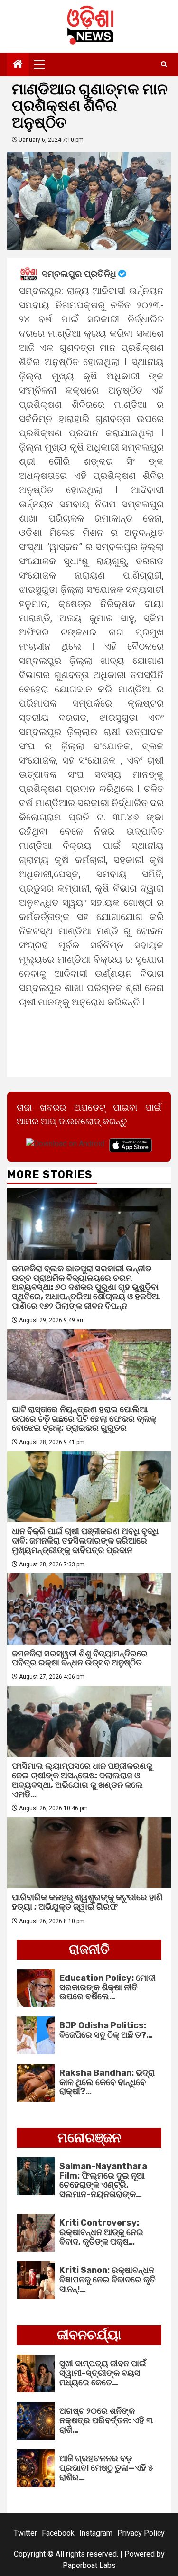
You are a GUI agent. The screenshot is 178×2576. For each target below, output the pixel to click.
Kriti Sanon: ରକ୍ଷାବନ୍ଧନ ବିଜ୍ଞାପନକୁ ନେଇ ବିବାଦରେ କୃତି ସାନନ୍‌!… (108, 2280)
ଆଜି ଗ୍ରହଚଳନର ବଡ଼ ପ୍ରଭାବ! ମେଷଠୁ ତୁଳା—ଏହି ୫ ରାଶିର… (106, 2468)
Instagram (96, 2533)
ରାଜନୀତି (89, 1949)
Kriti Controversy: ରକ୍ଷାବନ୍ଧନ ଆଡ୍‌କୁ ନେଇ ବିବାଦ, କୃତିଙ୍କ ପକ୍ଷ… (101, 2232)
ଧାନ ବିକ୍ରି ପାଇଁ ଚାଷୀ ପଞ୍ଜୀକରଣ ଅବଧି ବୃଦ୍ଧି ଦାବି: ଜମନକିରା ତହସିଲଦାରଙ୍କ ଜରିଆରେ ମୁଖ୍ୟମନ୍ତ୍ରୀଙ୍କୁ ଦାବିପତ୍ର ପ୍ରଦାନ (85, 1541)
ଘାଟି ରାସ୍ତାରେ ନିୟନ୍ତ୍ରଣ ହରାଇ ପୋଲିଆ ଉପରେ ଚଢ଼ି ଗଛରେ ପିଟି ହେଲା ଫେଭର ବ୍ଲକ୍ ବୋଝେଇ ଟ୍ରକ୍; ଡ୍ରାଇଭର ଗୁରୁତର (84, 1419)
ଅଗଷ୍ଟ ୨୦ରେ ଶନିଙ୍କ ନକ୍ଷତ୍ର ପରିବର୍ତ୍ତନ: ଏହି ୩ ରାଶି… (106, 2420)
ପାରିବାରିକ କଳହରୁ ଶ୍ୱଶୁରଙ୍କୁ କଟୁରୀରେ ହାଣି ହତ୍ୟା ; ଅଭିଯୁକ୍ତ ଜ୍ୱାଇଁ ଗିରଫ (87, 1902)
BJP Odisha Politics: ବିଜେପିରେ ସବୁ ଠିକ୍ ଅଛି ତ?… (106, 2030)
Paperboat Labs (89, 2565)
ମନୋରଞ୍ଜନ (89, 2138)
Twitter (25, 2533)
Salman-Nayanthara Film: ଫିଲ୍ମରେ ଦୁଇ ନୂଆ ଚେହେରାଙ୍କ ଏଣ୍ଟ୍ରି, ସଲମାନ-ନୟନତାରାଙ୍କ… (103, 2180)
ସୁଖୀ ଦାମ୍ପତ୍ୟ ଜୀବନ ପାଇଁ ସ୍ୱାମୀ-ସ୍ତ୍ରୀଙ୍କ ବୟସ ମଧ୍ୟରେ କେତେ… (103, 2373)
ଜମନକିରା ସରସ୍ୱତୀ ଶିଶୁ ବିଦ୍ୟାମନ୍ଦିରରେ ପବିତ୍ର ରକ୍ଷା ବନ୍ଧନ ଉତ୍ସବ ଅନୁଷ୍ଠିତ (80, 1658)
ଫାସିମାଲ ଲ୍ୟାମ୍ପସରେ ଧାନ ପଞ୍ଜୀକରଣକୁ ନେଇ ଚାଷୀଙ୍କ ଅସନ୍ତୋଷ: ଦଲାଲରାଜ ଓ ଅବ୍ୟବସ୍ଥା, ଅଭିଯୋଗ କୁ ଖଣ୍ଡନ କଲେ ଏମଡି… (82, 1780)
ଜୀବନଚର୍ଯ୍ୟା (89, 2335)
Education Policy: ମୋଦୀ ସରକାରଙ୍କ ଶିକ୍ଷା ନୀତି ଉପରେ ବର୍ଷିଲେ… (108, 1987)
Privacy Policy (141, 2533)
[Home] (18, 65)
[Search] (164, 64)
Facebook (58, 2533)
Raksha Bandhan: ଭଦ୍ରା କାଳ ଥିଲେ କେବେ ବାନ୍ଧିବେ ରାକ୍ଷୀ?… (107, 2082)
